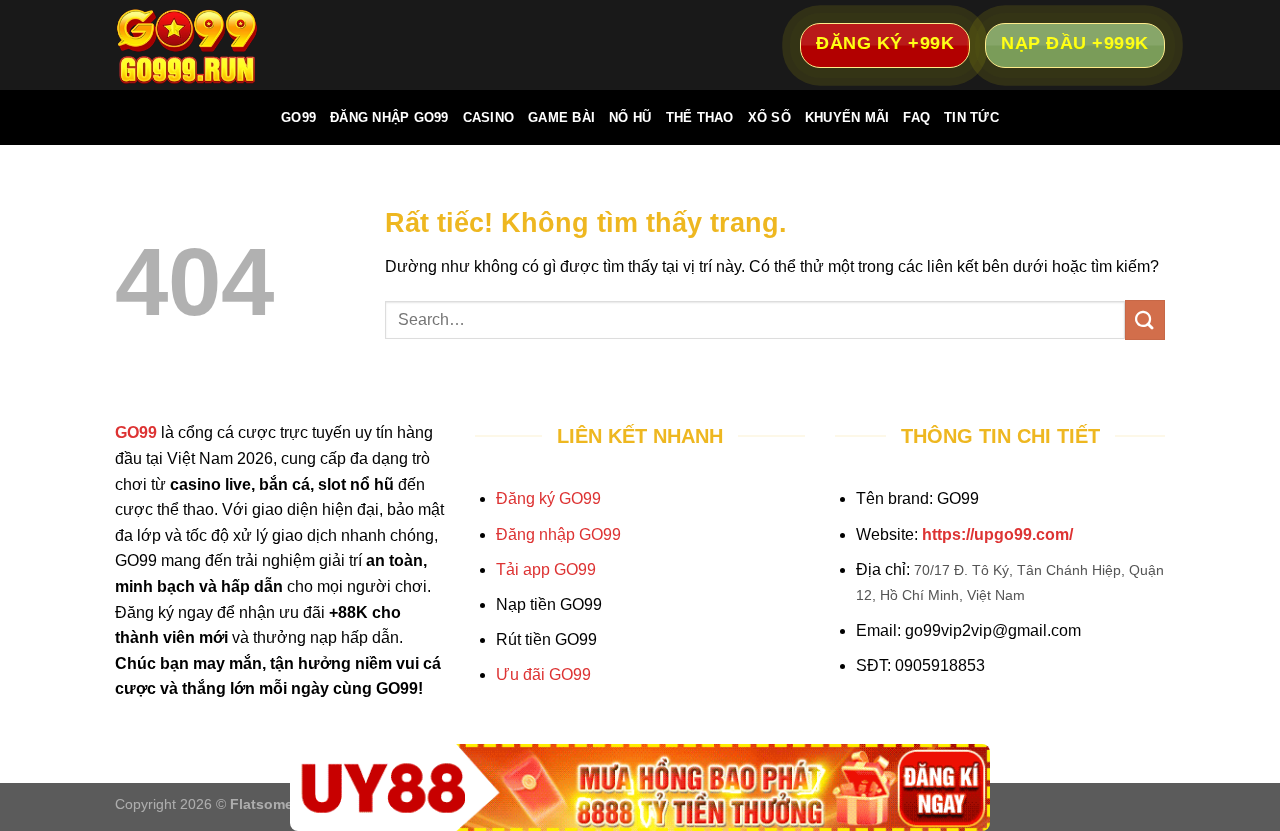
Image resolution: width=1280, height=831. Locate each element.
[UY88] (640, 787)
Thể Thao (700, 117)
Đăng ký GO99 (548, 498)
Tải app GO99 (546, 569)
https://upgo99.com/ (997, 534)
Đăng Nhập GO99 (389, 117)
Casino (489, 117)
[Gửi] (1145, 319)
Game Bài (561, 117)
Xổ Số (769, 117)
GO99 (298, 117)
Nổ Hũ (630, 117)
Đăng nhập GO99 (558, 534)
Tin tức (971, 117)
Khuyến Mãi (847, 117)
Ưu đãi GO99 (543, 674)
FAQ (916, 117)
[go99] (215, 45)
